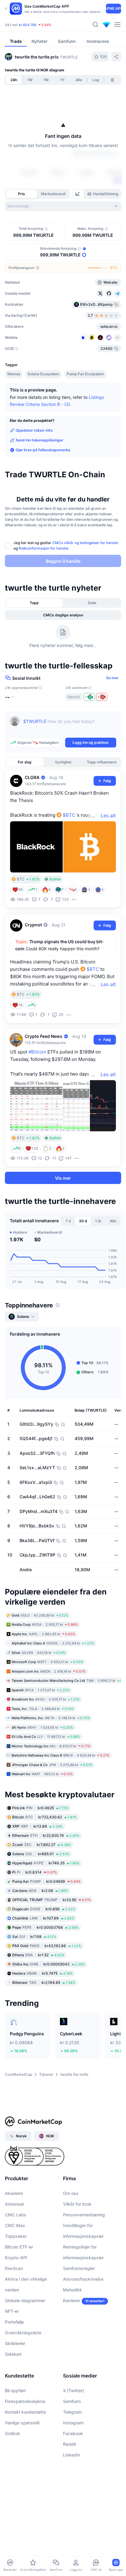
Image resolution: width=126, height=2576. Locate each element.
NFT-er (12, 2311)
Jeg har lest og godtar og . (66, 545)
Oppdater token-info (34, 430)
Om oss (71, 2193)
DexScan (14, 2268)
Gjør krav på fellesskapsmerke (43, 450)
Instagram (73, 2423)
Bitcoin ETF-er (19, 2247)
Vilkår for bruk (77, 2204)
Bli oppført (15, 2391)
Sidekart (13, 2354)
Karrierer (72, 2300)
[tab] (78, 194)
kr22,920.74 (46, 1835)
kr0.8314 (35, 1872)
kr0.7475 (43, 1973)
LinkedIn (72, 2455)
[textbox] (70, 726)
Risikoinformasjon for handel (43, 548)
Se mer (112, 678)
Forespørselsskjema (25, 2401)
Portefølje (14, 2322)
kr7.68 (34, 1937)
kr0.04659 (46, 1881)
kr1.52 (38, 1955)
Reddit (70, 2444)
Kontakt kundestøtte (25, 2412)
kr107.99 (43, 1918)
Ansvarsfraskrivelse (83, 2279)
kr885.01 (41, 1854)
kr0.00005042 (49, 1964)
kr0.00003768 (45, 1927)
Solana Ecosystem (43, 374)
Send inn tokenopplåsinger (39, 440)
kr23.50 (52, 1900)
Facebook (73, 2433)
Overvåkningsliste (23, 2333)
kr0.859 (44, 1909)
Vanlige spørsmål (22, 2423)
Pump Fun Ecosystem (85, 374)
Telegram (72, 2412)
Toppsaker (16, 2236)
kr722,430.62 (44, 1817)
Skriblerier (15, 2343)
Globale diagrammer (25, 2300)
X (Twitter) (74, 2391)
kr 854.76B (28, 25)
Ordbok (13, 2433)
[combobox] (63, 206)
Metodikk (72, 2290)
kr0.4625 (40, 1808)
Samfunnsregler (79, 2268)
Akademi (14, 2193)
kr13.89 (37, 1826)
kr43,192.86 (47, 1946)
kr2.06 (40, 1891)
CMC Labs (16, 2215)
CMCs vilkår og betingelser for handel (85, 543)
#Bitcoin (37, 1052)
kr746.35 (46, 1863)
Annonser (15, 2204)
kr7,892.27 (42, 1845)
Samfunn (72, 2401)
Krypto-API (16, 2258)
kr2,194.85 (44, 1982)
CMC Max (15, 2225)
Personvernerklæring (84, 2215)
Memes (14, 374)
